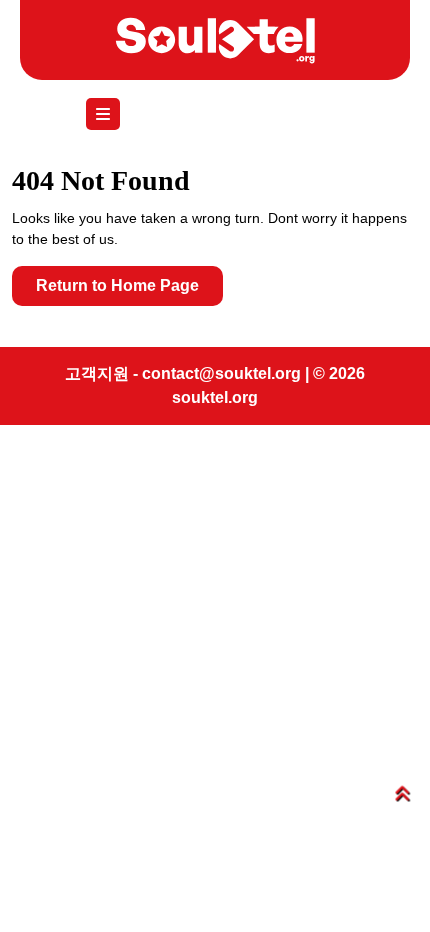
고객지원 (97, 373)
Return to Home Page (129, 291)
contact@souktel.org (221, 373)
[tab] (108, 114)
